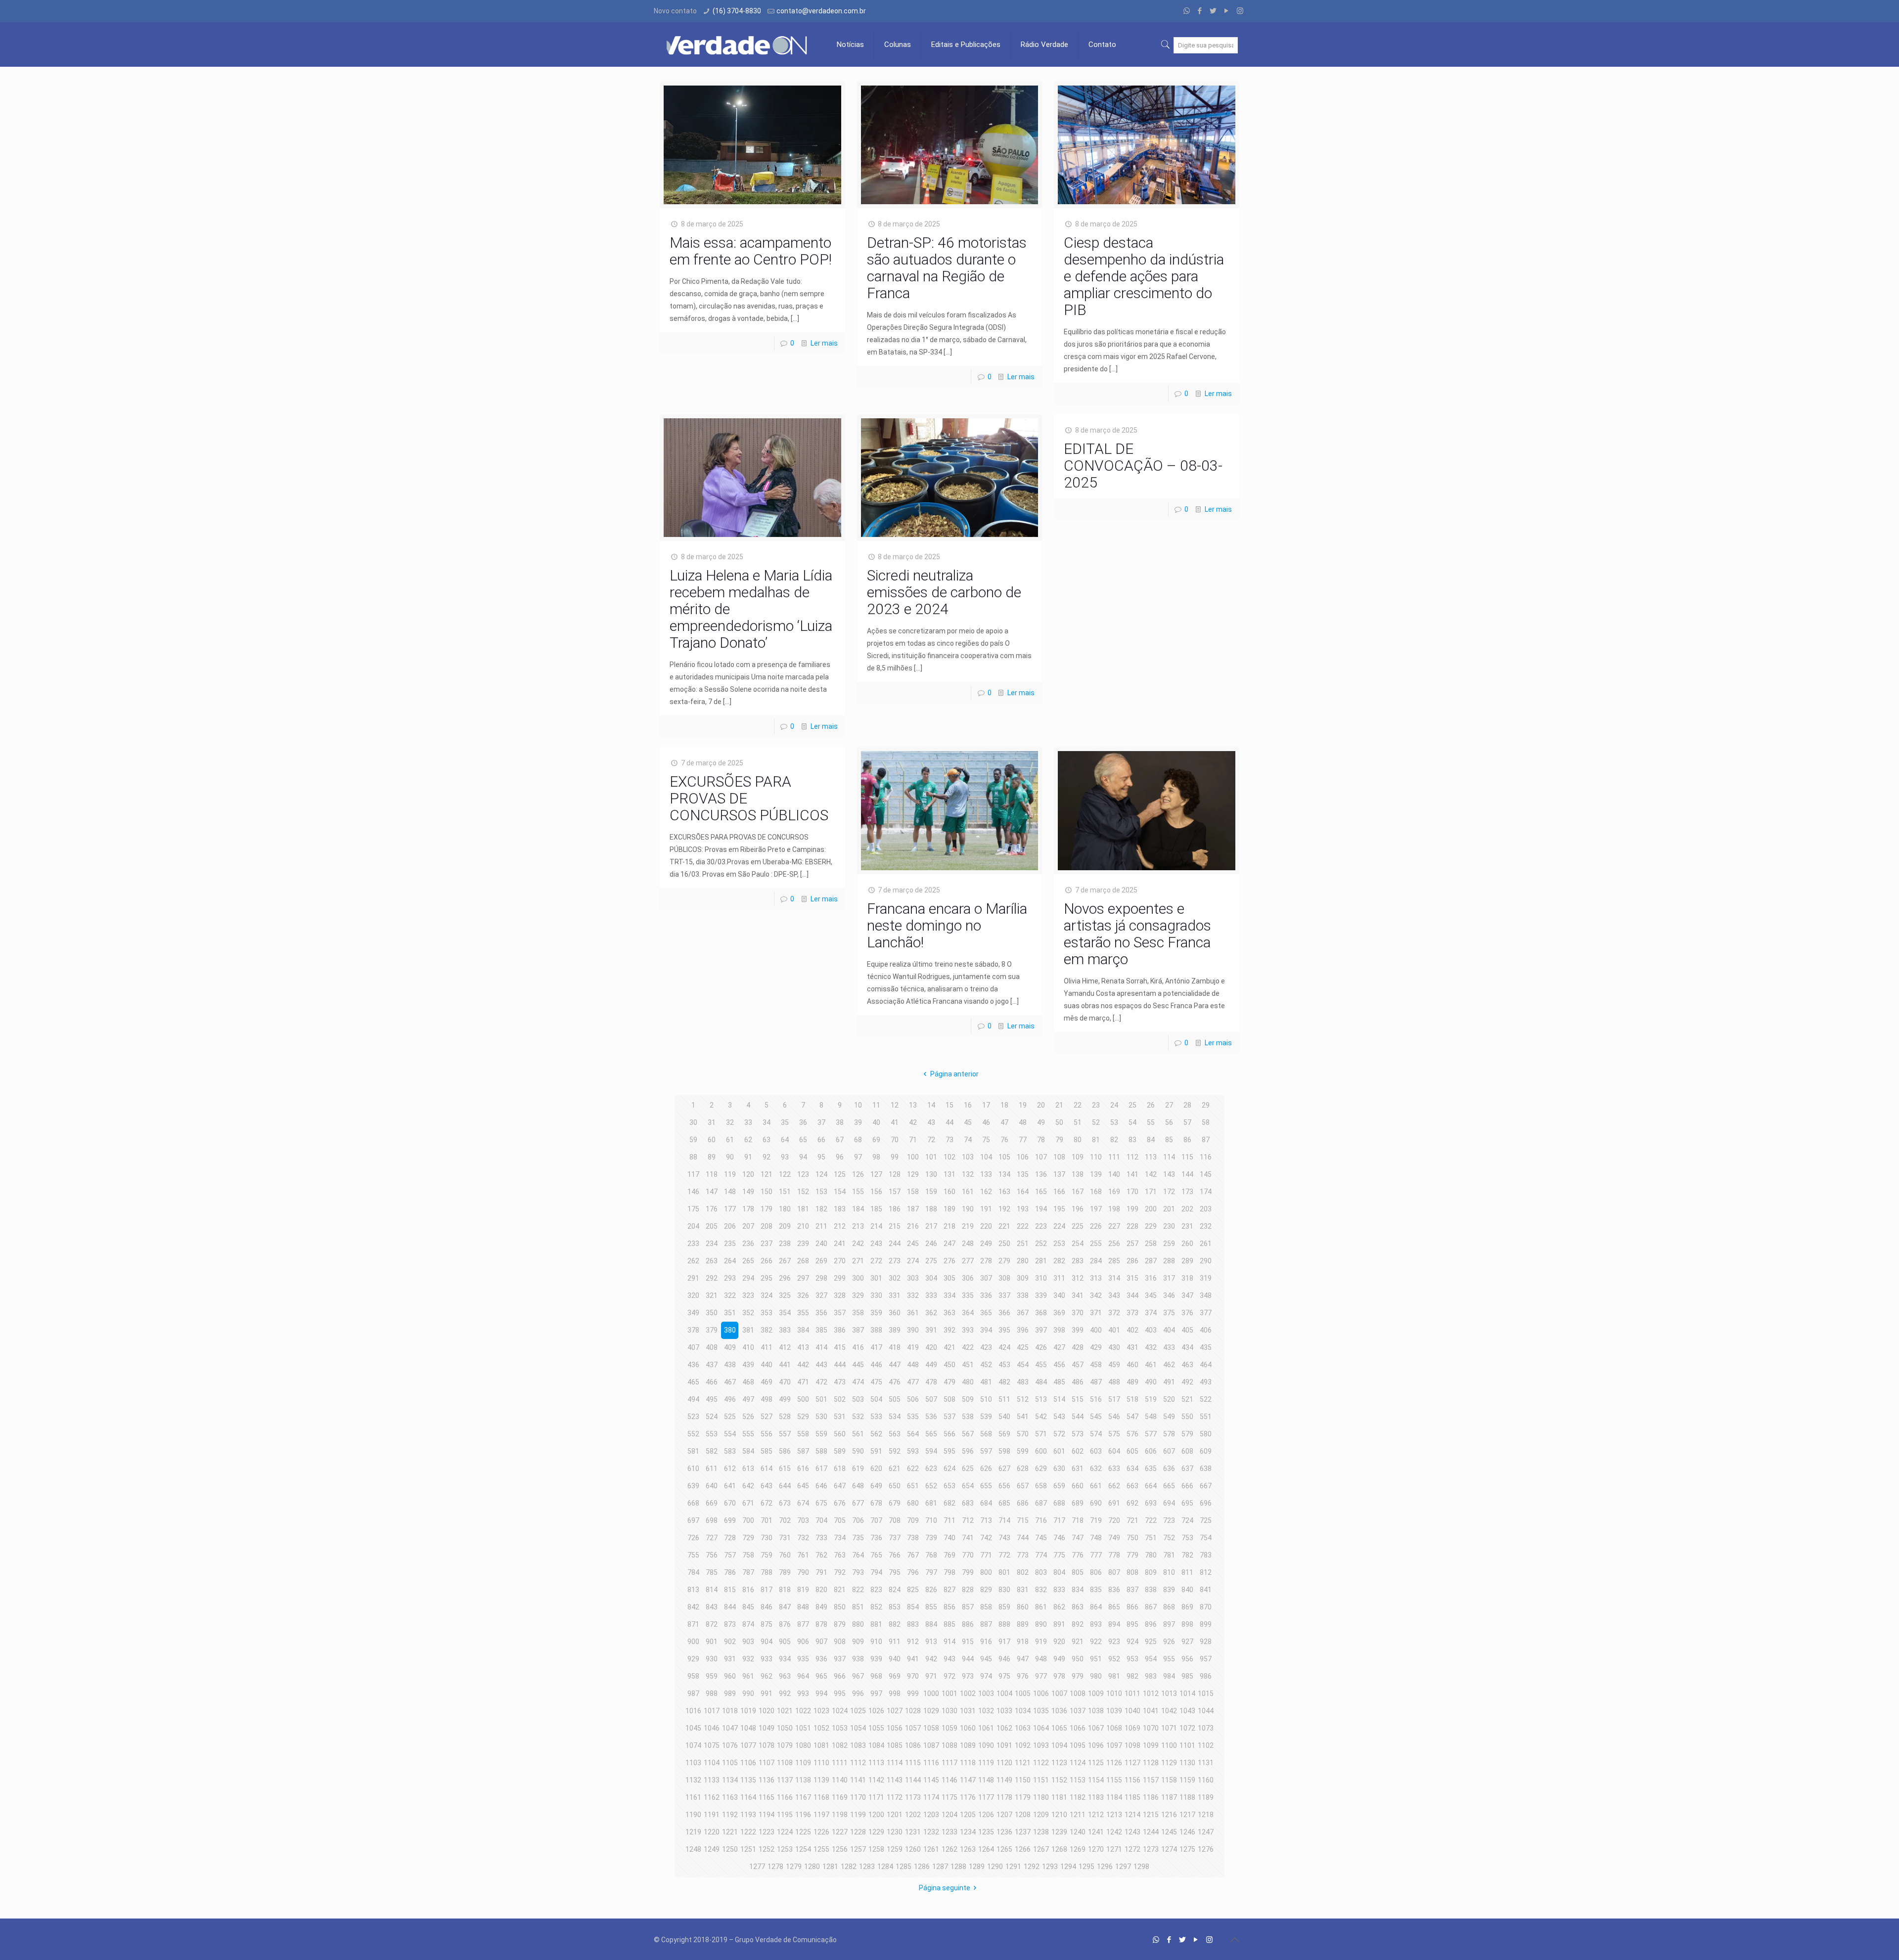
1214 (1132, 1815)
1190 (693, 1815)
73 (949, 1140)
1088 (949, 1745)
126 (858, 1174)
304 (931, 1278)
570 (1023, 1434)
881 (876, 1624)
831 (1023, 1590)
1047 (730, 1728)
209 (785, 1226)
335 (968, 1295)
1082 (840, 1745)
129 (913, 1174)
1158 (1169, 1780)
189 (949, 1209)
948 (1041, 1659)
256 (1114, 1244)
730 (767, 1538)
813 (693, 1590)
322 (730, 1295)
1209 (1041, 1815)
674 (803, 1503)
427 (1059, 1347)
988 (712, 1693)
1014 (1187, 1693)
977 (1041, 1676)
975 (1004, 1676)
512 (1023, 1399)
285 (1114, 1261)
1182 (1078, 1797)
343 (1114, 1295)
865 (1114, 1607)
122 (785, 1174)
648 (858, 1486)
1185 (1132, 1797)
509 (968, 1399)
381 (748, 1330)
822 (858, 1590)
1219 (693, 1832)
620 (876, 1469)
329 (858, 1295)
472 (821, 1382)
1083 (858, 1745)
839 (1169, 1590)
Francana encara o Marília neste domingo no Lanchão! (947, 925)
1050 (785, 1728)
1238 (1041, 1832)
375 (1169, 1313)
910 (876, 1642)
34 (767, 1122)
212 (840, 1226)
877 (803, 1624)
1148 (986, 1780)
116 (1206, 1157)
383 (785, 1330)
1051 (803, 1728)
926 (1169, 1642)
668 (693, 1503)
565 (931, 1434)
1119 (986, 1763)
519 (1151, 1399)
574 (1096, 1434)
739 (931, 1538)
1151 (1041, 1780)
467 (730, 1382)
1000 (931, 1693)
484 (1041, 1382)
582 (712, 1451)
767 (913, 1555)
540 (1004, 1417)
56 (1169, 1122)
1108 (785, 1763)
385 (821, 1330)
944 (968, 1659)
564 (913, 1434)
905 (785, 1642)
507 (931, 1399)
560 (840, 1434)
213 (858, 1226)
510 (986, 1399)
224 (1059, 1226)
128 (895, 1174)
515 (1078, 1399)
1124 (1078, 1763)
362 (931, 1313)
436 (693, 1365)
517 (1114, 1399)
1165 (767, 1797)
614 (767, 1469)
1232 (931, 1832)
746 (1059, 1538)
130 (931, 1174)
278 (986, 1261)
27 (1169, 1105)
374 (1151, 1313)
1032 (986, 1711)
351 (730, 1313)
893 (1096, 1624)
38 (840, 1122)
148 (730, 1192)
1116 (931, 1763)
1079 (785, 1745)
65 (803, 1140)
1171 (876, 1797)
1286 (922, 1867)
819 (803, 1590)
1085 (895, 1745)
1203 (931, 1815)
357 (840, 1313)
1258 (876, 1849)
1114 (895, 1763)
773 (1023, 1555)
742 (986, 1538)
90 (730, 1157)
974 (986, 1676)
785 (712, 1572)
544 (1078, 1417)
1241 (1096, 1832)
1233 (949, 1832)
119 (730, 1174)
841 (1206, 1590)
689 (1078, 1503)
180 (785, 1209)
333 (931, 1295)
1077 (748, 1745)
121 (767, 1174)
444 (840, 1365)
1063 (1023, 1728)
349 (693, 1313)
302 (895, 1278)
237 (767, 1244)
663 (1132, 1486)
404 (1169, 1330)
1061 (986, 1728)
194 (1041, 1209)
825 (913, 1590)
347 (1187, 1295)
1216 (1169, 1815)
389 (895, 1330)
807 (1114, 1572)
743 (1004, 1538)
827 (949, 1590)
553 (712, 1434)
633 (1114, 1469)
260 (1187, 1244)
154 (840, 1192)
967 (858, 1676)
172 (1169, 1192)
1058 (931, 1728)
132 (968, 1174)
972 (949, 1676)
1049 (767, 1728)
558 (803, 1434)
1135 (748, 1780)
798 (949, 1572)
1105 (730, 1763)
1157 (1151, 1780)
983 (1151, 1676)
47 (1004, 1122)
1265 (1004, 1849)
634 (1132, 1469)
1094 (1059, 1745)
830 (1004, 1590)
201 (1169, 1209)
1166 (785, 1797)
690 (1096, 1503)
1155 (1114, 1780)
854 (913, 1607)
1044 (1206, 1711)
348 (1206, 1295)
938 (858, 1659)
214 (876, 1226)
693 (1151, 1503)
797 (931, 1572)
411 (767, 1347)
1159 (1187, 1780)
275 (931, 1261)
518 (1132, 1399)
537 (949, 1417)
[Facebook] (1200, 11)
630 (1059, 1469)
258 (1151, 1244)
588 (821, 1451)
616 (803, 1469)
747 (1078, 1538)
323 (748, 1295)
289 (1187, 1261)
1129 (1169, 1763)
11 (876, 1105)
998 (895, 1693)
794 (876, 1572)
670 (730, 1503)
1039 (1114, 1711)
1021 (785, 1711)
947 (1023, 1659)
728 (730, 1538)
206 (730, 1226)
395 (1004, 1330)
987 (693, 1693)
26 (1151, 1105)
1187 (1169, 1797)
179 (767, 1209)
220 (986, 1226)
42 (913, 1122)
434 (1187, 1347)
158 (913, 1192)
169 (1114, 1192)
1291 (1013, 1867)
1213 (1114, 1815)
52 (1096, 1122)
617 (821, 1469)
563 (895, 1434)
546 (1114, 1417)
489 (1132, 1382)
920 (1059, 1642)
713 (986, 1520)
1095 (1078, 1745)
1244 (1151, 1832)
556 (767, 1434)
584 (748, 1451)
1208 (1023, 1815)
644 (785, 1486)
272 (876, 1261)
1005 (1023, 1693)
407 (693, 1347)
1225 (803, 1832)
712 (968, 1520)
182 (821, 1209)
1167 (803, 1797)
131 (949, 1174)
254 (1078, 1244)
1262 (949, 1849)
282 (1059, 1261)
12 (895, 1105)
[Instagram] (1240, 11)
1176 (968, 1797)
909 (858, 1642)
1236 (1004, 1832)
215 (895, 1226)
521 (1187, 1399)
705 (840, 1520)
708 (895, 1520)
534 (895, 1417)
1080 (803, 1745)
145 (1206, 1174)
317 (1169, 1278)
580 (1206, 1434)
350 (712, 1313)
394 (986, 1330)
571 (1041, 1434)
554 (730, 1434)
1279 (794, 1867)
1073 (1206, 1728)
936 (821, 1659)
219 (968, 1226)
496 (730, 1399)
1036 (1059, 1711)
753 (1187, 1538)
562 (876, 1434)
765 (876, 1555)
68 (858, 1140)
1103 (693, 1763)
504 (876, 1399)
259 (1169, 1244)
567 (968, 1434)
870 (1206, 1607)
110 (1096, 1157)
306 (968, 1278)
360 (895, 1313)
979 (1078, 1676)
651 (913, 1486)
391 (931, 1330)
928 (1206, 1642)
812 (1206, 1572)
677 (858, 1503)
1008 (1078, 1693)
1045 (693, 1728)
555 (748, 1434)
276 (949, 1261)
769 (949, 1555)
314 (1114, 1278)
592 (895, 1451)
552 (693, 1434)
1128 (1151, 1763)
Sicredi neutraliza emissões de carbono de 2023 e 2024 (944, 592)
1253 (785, 1849)
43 (931, 1122)
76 (1004, 1140)
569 (1004, 1434)
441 (785, 1365)
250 (1004, 1244)
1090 (986, 1745)
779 (1132, 1555)
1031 (968, 1711)
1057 (913, 1728)
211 (821, 1226)
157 (895, 1192)
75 (986, 1140)
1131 (1206, 1763)
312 (1078, 1278)
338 (1023, 1295)
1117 (949, 1763)
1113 (876, 1763)
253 (1059, 1244)
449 (931, 1365)
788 (767, 1572)
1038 (1096, 1711)
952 (1114, 1659)
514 (1059, 1399)
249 (986, 1244)
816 (748, 1590)
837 (1132, 1590)
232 (1206, 1226)
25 (1132, 1105)
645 (803, 1486)
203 (1206, 1209)
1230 (895, 1832)
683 (968, 1503)
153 (821, 1192)
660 (1078, 1486)
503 (858, 1399)
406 (1206, 1330)
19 (1023, 1105)
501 (821, 1399)
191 (986, 1209)
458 (1096, 1365)
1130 (1187, 1763)
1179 (1023, 1797)
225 (1078, 1226)
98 (876, 1157)
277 (968, 1261)
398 (1059, 1330)
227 (1114, 1226)
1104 (712, 1763)
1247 (1206, 1832)
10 (858, 1105)
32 (730, 1122)
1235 (986, 1832)
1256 (840, 1849)
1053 (840, 1728)
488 (1114, 1382)
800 (986, 1572)
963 (785, 1676)
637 (1187, 1469)
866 (1132, 1607)
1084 (876, 1745)
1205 (968, 1815)
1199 (858, 1815)
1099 (1151, 1745)
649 (876, 1486)
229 (1151, 1226)
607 (1169, 1451)
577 (1151, 1434)
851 (858, 1607)
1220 (712, 1832)
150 (767, 1192)
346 (1169, 1295)
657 (1023, 1486)
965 (821, 1676)
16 (968, 1105)
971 (931, 1676)
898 (1187, 1624)
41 (895, 1122)
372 (1114, 1313)
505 (895, 1399)
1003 (986, 1693)
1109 (803, 1763)
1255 (821, 1849)
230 (1169, 1226)
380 (730, 1330)
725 (1206, 1520)
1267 (1041, 1849)
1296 (1105, 1867)
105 (1004, 1157)
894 (1114, 1624)
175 (693, 1209)
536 (931, 1417)
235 (730, 1244)
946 (1004, 1659)
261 (1206, 1244)
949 (1059, 1659)
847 (785, 1607)
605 (1132, 1451)
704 (821, 1520)
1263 (968, 1849)
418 (895, 1347)
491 (1169, 1382)
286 (1132, 1261)
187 (913, 1209)
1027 (895, 1711)
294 (748, 1278)
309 (1023, 1278)
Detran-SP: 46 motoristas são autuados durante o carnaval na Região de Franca (947, 268)
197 (1096, 1209)
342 (1096, 1295)
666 (1187, 1486)
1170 (858, 1797)
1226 (821, 1832)
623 (931, 1469)
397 (1041, 1330)
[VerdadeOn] (738, 45)
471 (803, 1382)
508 (949, 1399)
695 (1187, 1503)
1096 (1096, 1745)
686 (1023, 1503)
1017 (712, 1711)
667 (1206, 1486)
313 (1096, 1278)
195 (1059, 1209)
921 (1078, 1642)
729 (748, 1538)
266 (767, 1261)
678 (876, 1503)
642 (748, 1486)
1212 (1096, 1815)
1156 (1132, 1780)
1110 (821, 1763)
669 (712, 1503)
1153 (1078, 1780)
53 (1114, 1122)
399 (1078, 1330)
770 (968, 1555)
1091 (1004, 1745)
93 (785, 1157)
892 (1078, 1624)
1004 (1004, 1693)
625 (968, 1469)
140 (1114, 1174)
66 (821, 1140)
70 (895, 1140)
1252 (767, 1849)
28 (1187, 1105)
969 (895, 1676)
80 (1078, 1140)
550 (1187, 1417)
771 (986, 1555)
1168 (821, 1797)
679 (895, 1503)
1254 (803, 1849)
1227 (840, 1832)
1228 (858, 1832)
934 (785, 1659)
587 (803, 1451)
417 (876, 1347)
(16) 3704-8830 (737, 11)
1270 (1096, 1849)
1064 (1041, 1728)
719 (1096, 1520)
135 (1023, 1174)
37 (821, 1122)
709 (913, 1520)
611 (712, 1469)
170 (1132, 1192)
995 (840, 1693)
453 (1004, 1365)
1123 (1059, 1763)
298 (821, 1278)
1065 (1059, 1728)
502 (840, 1399)
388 (876, 1330)
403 (1151, 1330)
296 (785, 1278)
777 (1096, 1555)
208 (767, 1226)
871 (693, 1624)
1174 (931, 1797)
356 (821, 1313)
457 (1078, 1365)
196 (1078, 1209)
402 (1132, 1330)
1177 (986, 1797)
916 (986, 1642)
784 (693, 1572)
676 (840, 1503)
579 (1187, 1434)
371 (1096, 1313)
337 (1004, 1295)
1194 (767, 1815)
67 (840, 1140)
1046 (712, 1728)
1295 (1086, 1867)
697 (693, 1520)
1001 (949, 1693)
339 (1041, 1295)
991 (767, 1693)
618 (840, 1469)
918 (1023, 1642)
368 (1041, 1313)
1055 (876, 1728)
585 (767, 1451)
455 (1041, 1365)
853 (895, 1607)
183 (840, 1209)
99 (895, 1157)
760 (785, 1555)
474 (858, 1382)
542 (1041, 1417)
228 (1132, 1226)
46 (986, 1122)
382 (767, 1330)
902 (730, 1642)
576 (1132, 1434)
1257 (858, 1849)
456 (1059, 1365)
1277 (757, 1867)
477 (913, 1382)
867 (1151, 1607)
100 (913, 1157)
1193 (748, 1815)
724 (1187, 1520)
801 (1004, 1572)
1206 (986, 1815)
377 (1206, 1313)
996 (858, 1693)
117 (693, 1174)
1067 (1096, 1728)
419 (913, 1347)
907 (821, 1642)
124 (821, 1174)
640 (712, 1486)
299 (840, 1278)
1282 (849, 1867)
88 (693, 1157)
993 (803, 1693)
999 (913, 1693)
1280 (812, 1867)
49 (1041, 1122)
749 (1114, 1538)
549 (1169, 1417)
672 (767, 1503)
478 (931, 1382)
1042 (1169, 1711)
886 (968, 1624)
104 (986, 1157)
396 (1023, 1330)
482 (1004, 1382)
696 (1206, 1503)
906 (803, 1642)
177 (730, 1209)
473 (840, 1382)
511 (1004, 1399)
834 (1078, 1590)
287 (1151, 1261)
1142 (876, 1780)
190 (968, 1209)
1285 (904, 1867)
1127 (1132, 1763)
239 (803, 1244)
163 (1004, 1192)
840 (1187, 1590)
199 (1132, 1209)
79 (1059, 1140)
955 (1169, 1659)
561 (858, 1434)
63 (767, 1140)
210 (803, 1226)
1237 (1023, 1832)
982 (1132, 1676)
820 (821, 1590)
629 (1041, 1469)
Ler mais (824, 343)
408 (712, 1347)
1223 (767, 1832)
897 (1169, 1624)
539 (986, 1417)
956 (1187, 1659)
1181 (1059, 1797)
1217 (1187, 1815)
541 (1023, 1417)
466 (712, 1382)
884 (931, 1624)
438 (730, 1365)
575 (1114, 1434)
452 (986, 1365)
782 (1187, 1555)
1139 (821, 1780)
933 (767, 1659)
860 (1023, 1607)
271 (858, 1261)
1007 (1059, 1693)
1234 (968, 1832)
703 (803, 1520)
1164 (748, 1797)
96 (840, 1157)
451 (968, 1365)
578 (1169, 1434)
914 (949, 1642)
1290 (995, 1867)
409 (730, 1347)
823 (876, 1590)
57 (1187, 1122)
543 (1059, 1417)
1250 (730, 1849)
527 (767, 1417)
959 (712, 1676)
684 (986, 1503)
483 (1023, 1382)
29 (1206, 1105)
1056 (895, 1728)
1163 (730, 1797)
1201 (895, 1815)
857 (968, 1607)
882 (895, 1624)
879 (840, 1624)
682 (949, 1503)
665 (1169, 1486)
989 (730, 1693)
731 (785, 1538)
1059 (949, 1728)
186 (895, 1209)
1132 (693, 1780)
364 (968, 1313)
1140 (840, 1780)
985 (1187, 1676)
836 (1114, 1590)
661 (1096, 1486)
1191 (712, 1815)
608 (1187, 1451)
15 (949, 1105)
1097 (1114, 1745)
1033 (1004, 1711)
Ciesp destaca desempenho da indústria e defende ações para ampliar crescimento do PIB (1144, 276)
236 (748, 1244)
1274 (1169, 1849)
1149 (1004, 1780)
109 (1078, 1157)
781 (1169, 1555)
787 (748, 1572)
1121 (1023, 1763)
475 (876, 1382)
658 (1041, 1486)
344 (1132, 1295)
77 (1023, 1140)
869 (1187, 1607)
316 (1151, 1278)
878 (821, 1624)
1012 (1151, 1693)
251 (1023, 1244)
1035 (1041, 1711)
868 (1169, 1607)
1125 (1096, 1763)
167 (1078, 1192)
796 (913, 1572)
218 (949, 1226)
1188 (1187, 1797)
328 (840, 1295)
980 (1096, 1676)
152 (803, 1192)
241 (840, 1244)
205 (712, 1226)
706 (858, 1520)
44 (949, 1122)
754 (1206, 1538)
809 (1151, 1572)
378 (693, 1330)
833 (1059, 1590)
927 (1187, 1642)
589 (840, 1451)
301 (876, 1278)
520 (1169, 1399)
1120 (1004, 1763)
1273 (1151, 1849)
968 (876, 1676)
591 (876, 1451)
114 (1169, 1157)
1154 (1096, 1780)
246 (931, 1244)
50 (1059, 1122)
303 (913, 1278)
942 (931, 1659)
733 (821, 1538)
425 (1023, 1347)
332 (913, 1295)
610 (693, 1469)
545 (1096, 1417)
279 (1004, 1261)
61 (730, 1140)
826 (931, 1590)
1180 (1041, 1797)
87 (1206, 1140)
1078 (767, 1745)
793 (858, 1572)
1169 (840, 1797)
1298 (1141, 1867)
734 (840, 1538)
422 (968, 1347)
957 (1206, 1659)
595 (949, 1451)
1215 (1151, 1815)
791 (821, 1572)
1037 (1078, 1711)
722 (1151, 1520)
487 (1096, 1382)
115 (1187, 1157)
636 (1169, 1469)
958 (693, 1676)
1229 (876, 1832)
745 (1041, 1538)
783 (1206, 1555)
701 (767, 1520)
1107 (767, 1763)
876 (785, 1624)
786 (730, 1572)
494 (693, 1399)
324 (767, 1295)
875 (767, 1624)
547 (1132, 1417)
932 (748, 1659)
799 (968, 1572)
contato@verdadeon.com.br (821, 11)
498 (767, 1399)
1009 (1096, 1693)
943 (949, 1659)
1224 (785, 1832)
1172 (895, 1797)
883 (913, 1624)
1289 (977, 1867)
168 (1096, 1192)
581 (693, 1451)
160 (949, 1192)
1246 (1187, 1832)
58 (1206, 1122)
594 (931, 1451)
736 (876, 1538)
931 (730, 1659)
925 (1151, 1642)
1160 (1206, 1780)
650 (895, 1486)
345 (1151, 1295)
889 (1023, 1624)
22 (1078, 1105)
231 (1187, 1226)
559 (821, 1434)
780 (1151, 1555)
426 (1041, 1347)
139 (1096, 1174)
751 (1151, 1538)
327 (821, 1295)
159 (931, 1192)
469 (767, 1382)
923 (1114, 1642)
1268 (1059, 1849)
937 (840, 1659)
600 (1041, 1451)
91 (748, 1157)
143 (1169, 1174)
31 (712, 1122)
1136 (767, 1780)
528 (785, 1417)
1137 (785, 1780)
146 (693, 1192)
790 (803, 1572)
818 (785, 1590)
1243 (1132, 1832)
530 (821, 1417)
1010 (1114, 1693)
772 (1004, 1555)
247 (949, 1244)
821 (840, 1590)
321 (712, 1295)
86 (1187, 1140)
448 (913, 1365)
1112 (858, 1763)
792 (840, 1572)
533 (876, 1417)
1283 (867, 1867)
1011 (1132, 1693)
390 (913, 1330)
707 (876, 1520)
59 (693, 1140)
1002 (968, 1693)
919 (1041, 1642)
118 (712, 1174)
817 (767, 1590)
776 (1078, 1555)
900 (693, 1642)
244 (895, 1244)
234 (712, 1244)
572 (1059, 1434)
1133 (712, 1780)
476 (895, 1382)
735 (858, 1538)
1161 (693, 1797)
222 (1023, 1226)
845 (748, 1607)
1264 (986, 1849)
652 (931, 1486)
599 (1023, 1451)
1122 (1041, 1763)
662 (1114, 1486)
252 (1041, 1244)
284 (1096, 1261)
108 (1059, 1157)
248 (968, 1244)
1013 (1169, 1693)
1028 (913, 1711)
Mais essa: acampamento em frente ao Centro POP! (751, 251)
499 (785, 1399)
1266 (1023, 1849)
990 (748, 1693)
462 (1169, 1365)
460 (1132, 1365)
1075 (712, 1745)
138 (1078, 1174)
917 (1004, 1642)
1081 (821, 1745)
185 (876, 1209)
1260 (913, 1849)
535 (913, 1417)
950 (1078, 1659)
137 (1059, 1174)
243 (876, 1244)
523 (693, 1417)
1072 (1187, 1728)
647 (840, 1486)
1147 (968, 1780)
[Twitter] (1213, 11)
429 (1096, 1347)
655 (986, 1486)
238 (785, 1244)
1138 (803, 1780)
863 (1078, 1607)
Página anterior (954, 1074)
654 (968, 1486)
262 (693, 1261)
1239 (1059, 1832)
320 (693, 1295)
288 (1169, 1261)
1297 (1123, 1867)
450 (949, 1365)
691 (1114, 1503)
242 (858, 1244)
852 (876, 1607)
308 (1004, 1278)
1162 (712, 1797)
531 (840, 1417)
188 (931, 1209)
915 (968, 1642)
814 (712, 1590)
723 (1169, 1520)
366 (1004, 1313)
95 (821, 1157)
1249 (712, 1849)
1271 (1114, 1849)
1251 (748, 1849)
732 (803, 1538)
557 (785, 1434)
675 (821, 1503)
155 (858, 1192)
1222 (748, 1832)
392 (949, 1330)
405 (1187, 1330)
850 (840, 1607)
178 (748, 1209)
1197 (821, 1815)
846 (767, 1607)
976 (1023, 1676)
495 (712, 1399)
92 (767, 1157)
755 (693, 1555)
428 (1078, 1347)
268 (803, 1261)
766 (895, 1555)
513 (1041, 1399)
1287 (940, 1867)
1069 (1132, 1728)
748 (1096, 1538)
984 (1169, 1676)
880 (858, 1624)
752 (1169, 1538)
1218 (1206, 1815)
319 (1206, 1278)
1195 (785, 1815)
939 (876, 1659)
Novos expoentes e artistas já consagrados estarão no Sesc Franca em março (1137, 934)
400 (1096, 1330)
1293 (1050, 1867)
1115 (913, 1763)
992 (785, 1693)
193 (1023, 1209)
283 (1078, 1261)
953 (1132, 1659)
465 (693, 1382)
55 (1151, 1122)
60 (712, 1140)
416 (858, 1347)
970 (913, 1676)
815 (730, 1590)
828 (968, 1590)
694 (1169, 1503)
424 (1004, 1347)
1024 (840, 1711)
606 (1151, 1451)
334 (949, 1295)
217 (931, 1226)
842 (693, 1607)
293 (730, 1278)
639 (693, 1486)
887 (986, 1624)
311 (1059, 1278)
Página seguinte (945, 1888)
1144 (913, 1780)
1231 (913, 1832)
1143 (895, 1780)
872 (712, 1624)
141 (1132, 1174)
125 (840, 1174)
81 (1096, 1140)
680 (913, 1503)
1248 (693, 1849)
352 (748, 1313)
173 (1187, 1192)
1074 (693, 1745)
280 (1023, 1261)
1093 (1041, 1745)
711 (949, 1520)
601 (1059, 1451)
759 (767, 1555)
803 (1041, 1572)
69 (876, 1140)
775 (1059, 1555)
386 (840, 1330)
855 (931, 1607)
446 (876, 1365)
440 (767, 1365)
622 (913, 1469)
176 (712, 1209)
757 (730, 1555)
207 (748, 1226)
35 (785, 1122)
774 (1041, 1555)
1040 (1132, 1711)
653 (949, 1486)
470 (785, 1382)
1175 (949, 1797)
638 (1206, 1469)
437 (712, 1365)
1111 (840, 1763)
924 (1132, 1642)
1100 (1169, 1745)
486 (1078, 1382)
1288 (958, 1867)
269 (821, 1261)
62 (748, 1140)
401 (1114, 1330)
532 (858, 1417)
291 (693, 1278)
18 (1004, 1105)
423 (986, 1347)
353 (767, 1313)
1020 (767, 1711)
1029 (931, 1711)
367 (1023, 1313)
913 (931, 1642)
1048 (748, 1728)
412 (785, 1347)
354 (785, 1313)
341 (1078, 1295)
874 (748, 1624)
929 (693, 1659)
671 (748, 1503)
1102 (1206, 1745)
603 (1096, 1451)
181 (803, 1209)
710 (931, 1520)
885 (949, 1624)
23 (1096, 1105)
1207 (1004, 1815)
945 (986, 1659)
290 (1206, 1261)
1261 (931, 1849)
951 (1096, 1659)
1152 (1059, 1780)
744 (1023, 1538)
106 (1023, 1157)
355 (803, 1313)
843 (712, 1607)
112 (1132, 1157)
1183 (1096, 1797)
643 (767, 1486)
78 (1041, 1140)
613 (748, 1469)
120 (748, 1174)
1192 (730, 1815)
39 (858, 1122)
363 (949, 1313)
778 (1114, 1555)
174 (1206, 1192)
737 (895, 1538)
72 (931, 1140)
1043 (1187, 1711)
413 (803, 1347)
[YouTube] (1227, 11)
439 (748, 1365)
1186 (1151, 1797)
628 (1023, 1469)
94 (803, 1157)
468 (748, 1382)
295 (767, 1278)
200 (1151, 1209)
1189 (1206, 1797)
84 (1151, 1140)
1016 (693, 1711)
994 (821, 1693)
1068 (1114, 1728)
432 (1151, 1347)
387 (858, 1330)
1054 (858, 1728)
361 (913, 1313)
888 (1004, 1624)
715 (1023, 1520)
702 (785, 1520)
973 (968, 1676)
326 (803, 1295)
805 (1078, 1572)
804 (1059, 1572)
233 (693, 1244)
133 (986, 1174)
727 (712, 1538)
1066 (1078, 1728)
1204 (949, 1815)
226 (1096, 1226)
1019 (748, 1711)
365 (986, 1313)
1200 (876, 1815)
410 (748, 1347)
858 (986, 1607)
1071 (1169, 1728)
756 (712, 1555)
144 (1187, 1174)
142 (1151, 1174)
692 (1132, 1503)
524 (712, 1417)
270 (840, 1261)
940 (895, 1659)
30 (693, 1122)
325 (785, 1295)
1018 (730, 1711)
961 (748, 1676)
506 (913, 1399)
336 (986, 1295)
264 (730, 1261)
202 (1187, 1209)
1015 (1206, 1693)
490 (1151, 1382)
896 (1151, 1624)
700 (748, 1520)
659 (1059, 1486)
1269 (1078, 1849)
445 (858, 1365)
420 (931, 1347)
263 (712, 1261)
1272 (1132, 1849)
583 (730, 1451)
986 (1206, 1676)
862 (1059, 1607)
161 (968, 1192)
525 (730, 1417)
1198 (840, 1815)
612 (730, 1469)
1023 (821, 1711)
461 (1151, 1365)
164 (1023, 1192)
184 (858, 1209)
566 (949, 1434)
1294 (1068, 1867)
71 (913, 1140)
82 (1114, 1140)
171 (1151, 1192)
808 (1132, 1572)
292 (712, 1278)
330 (876, 1295)
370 (1078, 1313)
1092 (1023, 1745)
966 (840, 1676)
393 (968, 1330)
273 (895, 1261)
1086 (913, 1745)
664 (1151, 1486)
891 (1059, 1624)
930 (712, 1659)
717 (1059, 1520)
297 (803, 1278)
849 (821, 1607)
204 (693, 1226)
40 (876, 1122)
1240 (1078, 1832)
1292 (1032, 1867)
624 (949, 1469)
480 (968, 1382)
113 (1151, 1157)
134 (1004, 1174)
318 (1187, 1278)
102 (949, 1157)
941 (913, 1659)
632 (1096, 1469)
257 (1132, 1244)
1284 (885, 1867)
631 (1078, 1469)
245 (913, 1244)
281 (1041, 1261)
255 (1096, 1244)
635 (1151, 1469)
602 (1078, 1451)
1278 (775, 1867)
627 (1004, 1469)
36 (803, 1122)
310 (1041, 1278)
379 (712, 1330)
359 (876, 1313)
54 (1132, 1122)
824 (895, 1590)
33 (748, 1122)
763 (840, 1555)
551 (1206, 1417)
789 (785, 1572)
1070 (1151, 1728)
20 (1041, 1105)
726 (693, 1538)
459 (1114, 1365)
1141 (858, 1780)
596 (968, 1451)
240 (821, 1244)
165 (1041, 1192)
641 (730, 1486)
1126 (1114, 1763)
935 (803, 1659)
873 (730, 1624)
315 (1132, 1278)
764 (858, 1555)
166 (1059, 1192)
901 (712, 1642)
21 (1059, 1105)
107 (1041, 1157)
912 (913, 1642)
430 (1114, 1347)
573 (1078, 1434)
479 (949, 1382)
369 (1059, 1313)
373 (1132, 1313)
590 (858, 1451)
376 (1187, 1313)
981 (1114, 1676)
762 (821, 1555)
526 (748, 1417)
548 (1151, 1417)
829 (986, 1590)
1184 (1114, 1797)
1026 (876, 1711)
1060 (968, 1728)
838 (1151, 1590)
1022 (803, 1711)
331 (895, 1295)
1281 (830, 1867)
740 (949, 1538)
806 (1096, 1572)
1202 (913, 1815)
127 (876, 1174)
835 (1096, 1590)
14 (931, 1105)
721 (1132, 1520)
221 (1004, 1226)
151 (785, 1192)
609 (1206, 1451)
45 (968, 1122)
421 (949, 1347)
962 (767, 1676)
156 (876, 1192)
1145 (931, 1780)
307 (986, 1278)
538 (968, 1417)
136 (1041, 1174)
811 (1187, 1572)
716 (1041, 1520)
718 (1078, 1520)
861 (1041, 1607)
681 (931, 1503)
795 (895, 1572)
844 (730, 1607)
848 (803, 1607)
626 (986, 1469)
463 (1187, 1365)
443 (821, 1365)
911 (895, 1642)
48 (1023, 1122)
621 (895, 1469)
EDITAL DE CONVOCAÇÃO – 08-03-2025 (1143, 466)
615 (785, 1469)
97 (858, 1157)
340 (1059, 1295)
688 (1059, 1503)
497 (748, 1399)
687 (1041, 1503)
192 (1004, 1209)
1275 (1187, 1849)
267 (785, 1261)
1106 (748, 1763)
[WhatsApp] (1187, 11)
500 (803, 1399)
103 (968, 1157)
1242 (1114, 1832)
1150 (1023, 1780)
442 (803, 1365)
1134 (730, 1780)
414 (821, 1347)
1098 (1132, 1745)
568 (986, 1434)
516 (1096, 1399)
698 (712, 1520)
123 (803, 1174)
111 (1114, 1157)
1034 (1023, 1711)
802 (1023, 1572)
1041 (1151, 1711)
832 (1041, 1590)
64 (785, 1140)
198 (1114, 1209)
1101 (1187, 1745)
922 (1096, 1642)
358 (858, 1313)
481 (986, 1382)
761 (803, 1555)
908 (840, 1642)
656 (1004, 1486)
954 (1151, 1659)
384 (803, 1330)
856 (949, 1607)
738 (913, 1538)
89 (712, 1157)
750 (1132, 1538)
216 (913, 1226)
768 (931, 1555)
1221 (730, 1832)
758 (748, 1555)
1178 (1004, 1797)
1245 (1169, 1832)
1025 (858, 1711)
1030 (949, 1711)
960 (730, 1676)
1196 (803, 1815)
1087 (931, 1745)
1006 (1041, 1693)
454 (1023, 1365)
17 (986, 1105)
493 (1206, 1382)
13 (913, 1105)
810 (1169, 1572)
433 (1169, 1347)
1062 (1004, 1728)
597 (986, 1451)
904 (767, 1642)
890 (1041, 1624)
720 (1114, 1520)
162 (986, 1192)
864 (1096, 1607)
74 (968, 1140)
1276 (1206, 1849)
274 (913, 1261)
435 (1206, 1347)
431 (1132, 1347)
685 (1004, 1503)
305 (949, 1278)
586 (785, 1451)
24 (1114, 1105)
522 (1206, 1399)
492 (1187, 1382)
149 (748, 1192)
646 (821, 1486)
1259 (895, 1849)
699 (730, 1520)
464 (1206, 1365)
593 (913, 1451)
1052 (821, 1728)
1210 (1059, 1815)
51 (1078, 1122)
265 (748, 1261)
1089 (968, 1745)
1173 (913, 1797)
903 (748, 1642)
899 (1206, 1624)
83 (1132, 1140)
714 (1004, 1520)
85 (1169, 1140)
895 (1132, 1624)
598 (1004, 1451)
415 (840, 1347)
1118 (968, 1763)
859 (1004, 1607)
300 (858, 1278)
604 (1114, 1451)
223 (1041, 1226)
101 (931, 1157)
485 (1059, 1382)
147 (712, 1192)
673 (785, 1503)
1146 (949, 1780)
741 (968, 1538)
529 (803, 1417)
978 (1059, 1676)
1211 (1078, 1815)
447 (895, 1365)
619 (858, 1469)
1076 (730, 1745)
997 (876, 1693)
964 (803, 1676)
